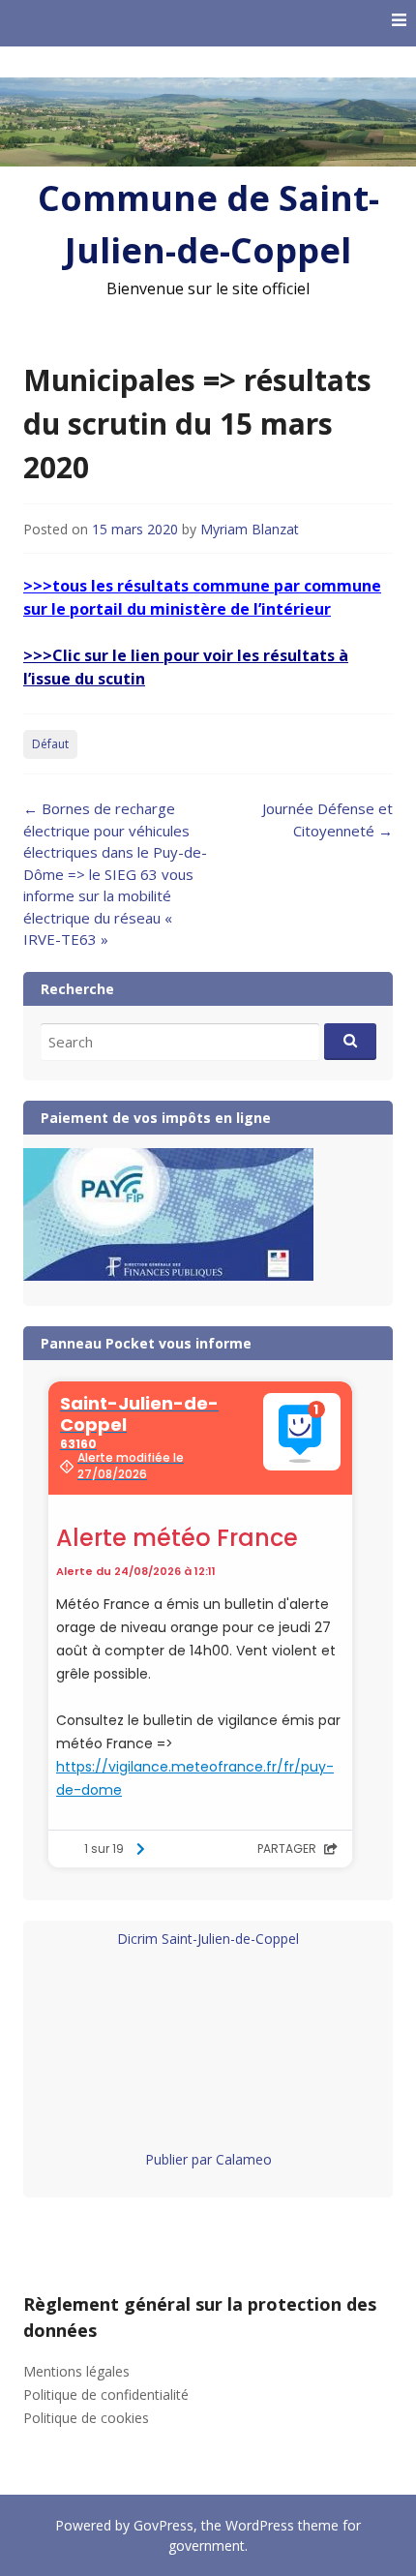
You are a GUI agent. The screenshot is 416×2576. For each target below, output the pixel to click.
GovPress (163, 2525)
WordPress (260, 2525)
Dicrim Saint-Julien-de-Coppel (208, 1939)
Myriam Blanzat (250, 529)
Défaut (50, 744)
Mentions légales (76, 2371)
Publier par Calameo (208, 2159)
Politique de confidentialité (106, 2394)
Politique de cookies (86, 2418)
